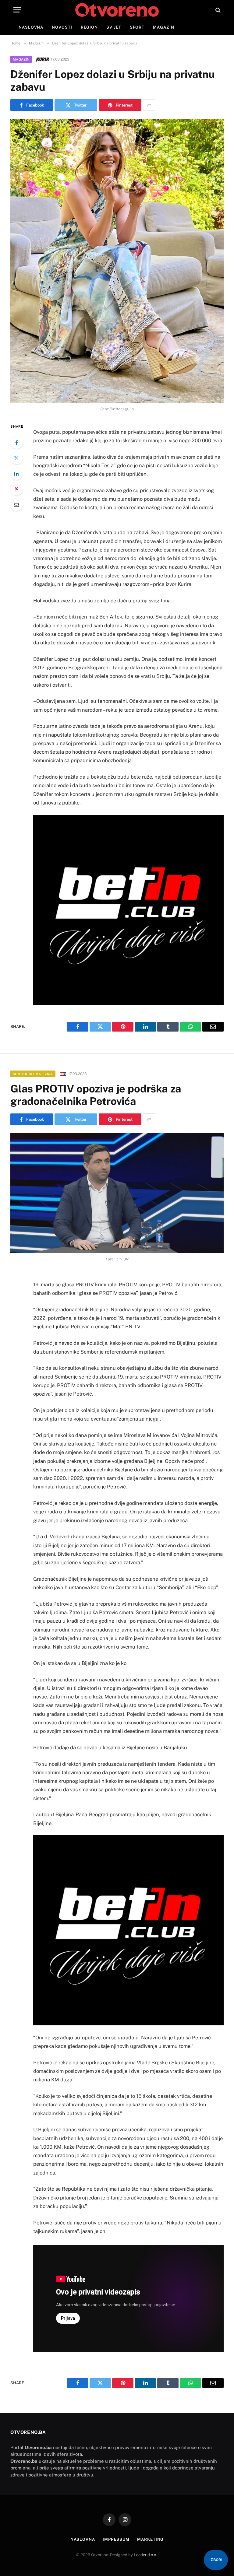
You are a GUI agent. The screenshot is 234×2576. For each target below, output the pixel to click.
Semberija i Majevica (33, 1074)
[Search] (217, 10)
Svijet (114, 27)
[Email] (16, 505)
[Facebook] (16, 443)
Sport (137, 27)
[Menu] (17, 10)
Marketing (150, 2539)
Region (89, 27)
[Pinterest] (16, 489)
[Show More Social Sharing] (149, 105)
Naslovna (31, 27)
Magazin (163, 27)
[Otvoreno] (117, 10)
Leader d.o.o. (145, 2555)
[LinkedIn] (16, 474)
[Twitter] (16, 458)
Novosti (62, 27)
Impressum (116, 2539)
